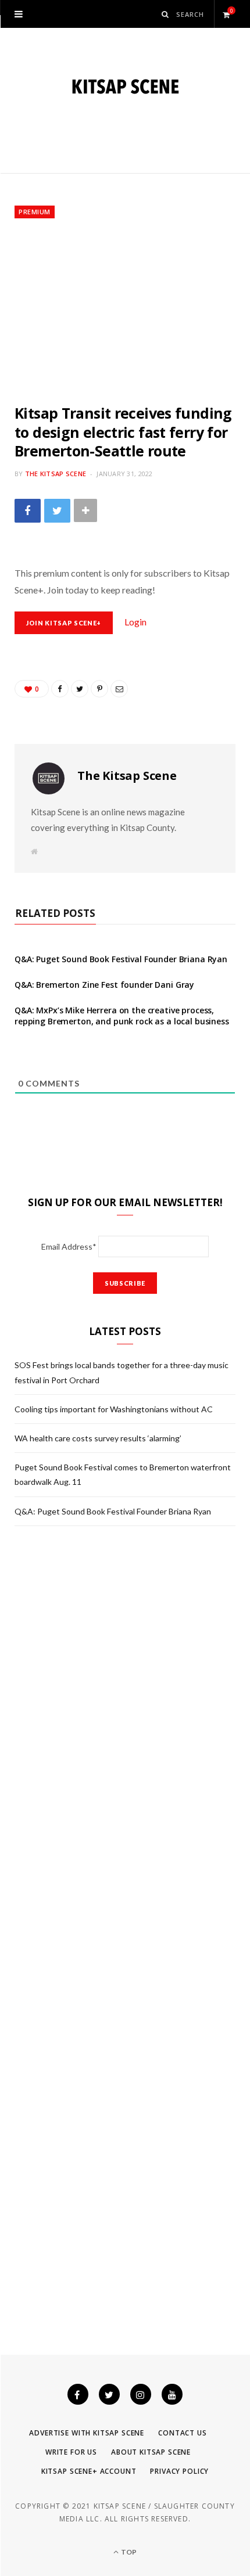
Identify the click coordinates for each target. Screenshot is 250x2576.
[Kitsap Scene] (125, 87)
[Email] (119, 689)
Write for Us (71, 2452)
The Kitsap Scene (56, 474)
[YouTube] (172, 2394)
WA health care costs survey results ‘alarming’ (98, 1438)
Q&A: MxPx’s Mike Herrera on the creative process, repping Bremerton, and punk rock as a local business (122, 1016)
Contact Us (182, 2433)
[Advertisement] (125, 311)
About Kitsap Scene (151, 2452)
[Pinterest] (99, 689)
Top (128, 2552)
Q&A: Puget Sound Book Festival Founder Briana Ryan (121, 959)
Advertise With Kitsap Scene (87, 2433)
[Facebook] (78, 2394)
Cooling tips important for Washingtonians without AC (114, 1409)
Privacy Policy (179, 2471)
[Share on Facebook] (28, 511)
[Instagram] (141, 2394)
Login (135, 622)
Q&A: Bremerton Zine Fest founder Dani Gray (104, 985)
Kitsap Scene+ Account (89, 2471)
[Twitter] (109, 2394)
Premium (35, 212)
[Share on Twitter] (57, 511)
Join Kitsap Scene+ (64, 623)
